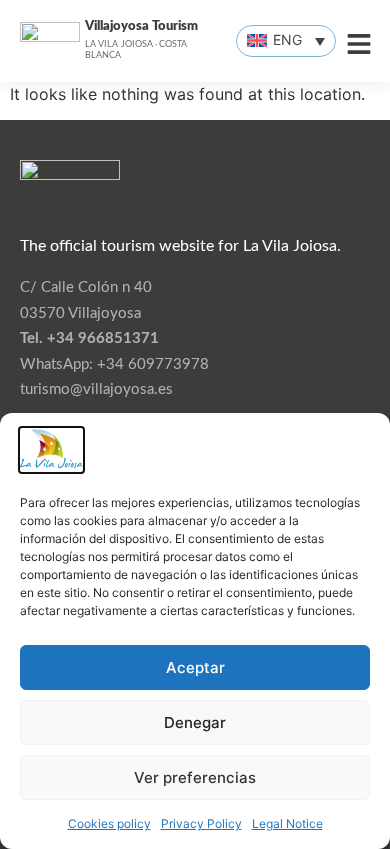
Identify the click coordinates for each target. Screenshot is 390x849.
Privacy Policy (201, 823)
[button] (286, 41)
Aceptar (195, 667)
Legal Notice (287, 823)
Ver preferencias (195, 777)
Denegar (195, 722)
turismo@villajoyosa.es (96, 389)
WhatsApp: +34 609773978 (114, 364)
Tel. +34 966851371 (89, 338)
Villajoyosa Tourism (141, 26)
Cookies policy (109, 823)
